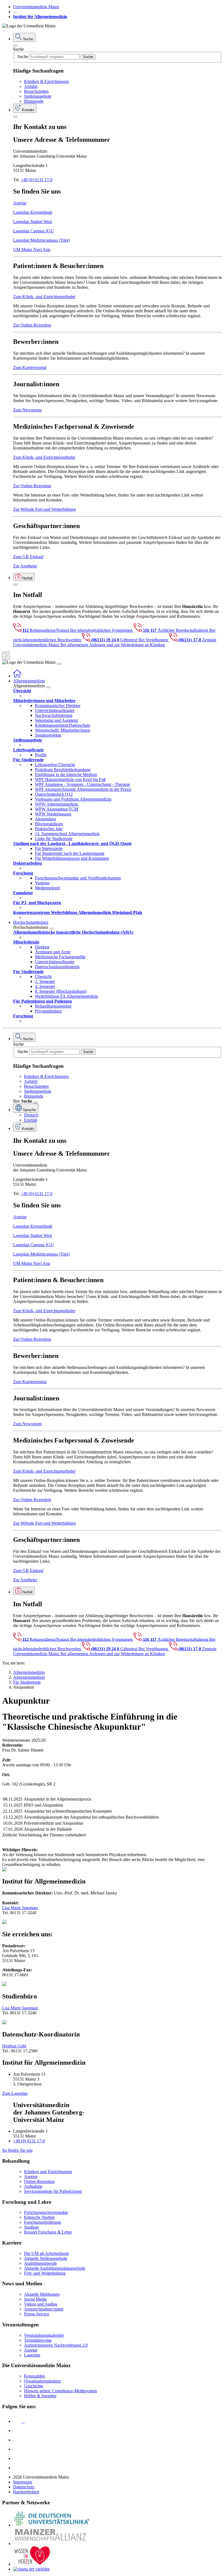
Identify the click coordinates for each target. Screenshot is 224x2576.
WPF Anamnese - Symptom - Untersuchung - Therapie (82, 784)
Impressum (23, 2482)
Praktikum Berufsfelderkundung (63, 770)
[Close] (15, 46)
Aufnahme (33, 2186)
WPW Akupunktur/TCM (57, 809)
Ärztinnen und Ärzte (53, 952)
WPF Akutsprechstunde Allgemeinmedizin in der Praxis (83, 789)
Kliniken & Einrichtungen (46, 81)
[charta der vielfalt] (31, 2569)
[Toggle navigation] (59, 664)
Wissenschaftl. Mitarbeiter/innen (63, 730)
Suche (18, 49)
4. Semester (45, 986)
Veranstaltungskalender (44, 2335)
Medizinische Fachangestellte (60, 957)
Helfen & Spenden (40, 2396)
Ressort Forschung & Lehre (48, 2232)
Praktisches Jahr (49, 829)
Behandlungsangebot (53, 1006)
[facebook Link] (17, 2458)
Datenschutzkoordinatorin (57, 967)
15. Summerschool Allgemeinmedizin (67, 834)
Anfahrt (31, 86)
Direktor (42, 947)
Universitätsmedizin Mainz (36, 7)
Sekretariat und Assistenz (57, 720)
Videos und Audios (41, 2304)
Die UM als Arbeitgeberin (46, 2253)
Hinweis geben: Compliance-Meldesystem (61, 2391)
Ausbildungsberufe (40, 2263)
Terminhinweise (38, 2340)
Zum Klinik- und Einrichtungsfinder (44, 297)
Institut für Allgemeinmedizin (40, 17)
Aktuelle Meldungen (42, 2294)
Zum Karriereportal (30, 367)
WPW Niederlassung (53, 814)
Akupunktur (45, 819)
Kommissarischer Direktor (58, 706)
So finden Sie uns (17, 2150)
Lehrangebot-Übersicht (55, 765)
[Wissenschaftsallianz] (51, 2544)
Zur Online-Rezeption (32, 325)
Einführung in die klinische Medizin (66, 774)
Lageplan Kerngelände (33, 212)
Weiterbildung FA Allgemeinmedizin (67, 996)
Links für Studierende (54, 839)
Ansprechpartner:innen (44, 2309)
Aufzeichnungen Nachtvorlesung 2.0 (56, 2345)
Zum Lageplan (15, 2093)
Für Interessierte (49, 848)
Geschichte (34, 2386)
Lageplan (32, 2355)
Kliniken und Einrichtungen (48, 2172)
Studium (31, 2227)
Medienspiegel (48, 888)
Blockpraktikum (49, 824)
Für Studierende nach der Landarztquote (70, 853)
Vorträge (42, 883)
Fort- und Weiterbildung (45, 2273)
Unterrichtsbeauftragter (55, 710)
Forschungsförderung (42, 2222)
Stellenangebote (38, 96)
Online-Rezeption (39, 2181)
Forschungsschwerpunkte (46, 2212)
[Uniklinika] (51, 2525)
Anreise (20, 203)
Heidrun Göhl (14, 2046)
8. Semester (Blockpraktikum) (61, 991)
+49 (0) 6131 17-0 (37, 180)
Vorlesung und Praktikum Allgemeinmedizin (73, 799)
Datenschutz (24, 2487)
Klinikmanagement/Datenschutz (63, 725)
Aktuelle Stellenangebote (46, 2258)
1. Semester (45, 981)
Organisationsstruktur (42, 2381)
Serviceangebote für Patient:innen (53, 2191)
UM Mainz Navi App (32, 249)
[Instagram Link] (17, 2449)
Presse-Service (37, 2314)
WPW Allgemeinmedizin (57, 804)
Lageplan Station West (33, 222)
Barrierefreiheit (26, 2492)
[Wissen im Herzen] (32, 2564)
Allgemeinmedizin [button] (29, 681)
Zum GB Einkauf (28, 557)
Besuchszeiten (36, 91)
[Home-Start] (17, 676)
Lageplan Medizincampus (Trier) (41, 240)
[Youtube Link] (19, 2440)
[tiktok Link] (17, 2468)
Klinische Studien (39, 2217)
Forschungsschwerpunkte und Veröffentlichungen (78, 878)
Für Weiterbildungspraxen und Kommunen (72, 858)
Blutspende (34, 101)
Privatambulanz (48, 1011)
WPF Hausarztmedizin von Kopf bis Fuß (70, 779)
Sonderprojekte (48, 735)
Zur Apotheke (25, 566)
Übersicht (43, 977)
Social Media (35, 2299)
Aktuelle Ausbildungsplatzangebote (55, 2268)
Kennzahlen (34, 2376)
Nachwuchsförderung (54, 715)
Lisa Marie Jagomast (20, 1908)
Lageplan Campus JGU (33, 231)
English (31, 1120)
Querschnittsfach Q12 (54, 794)
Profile (41, 755)
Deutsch (31, 1115)
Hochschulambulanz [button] (31, 922)
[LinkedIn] (17, 2431)
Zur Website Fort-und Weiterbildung (44, 509)
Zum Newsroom (27, 410)
